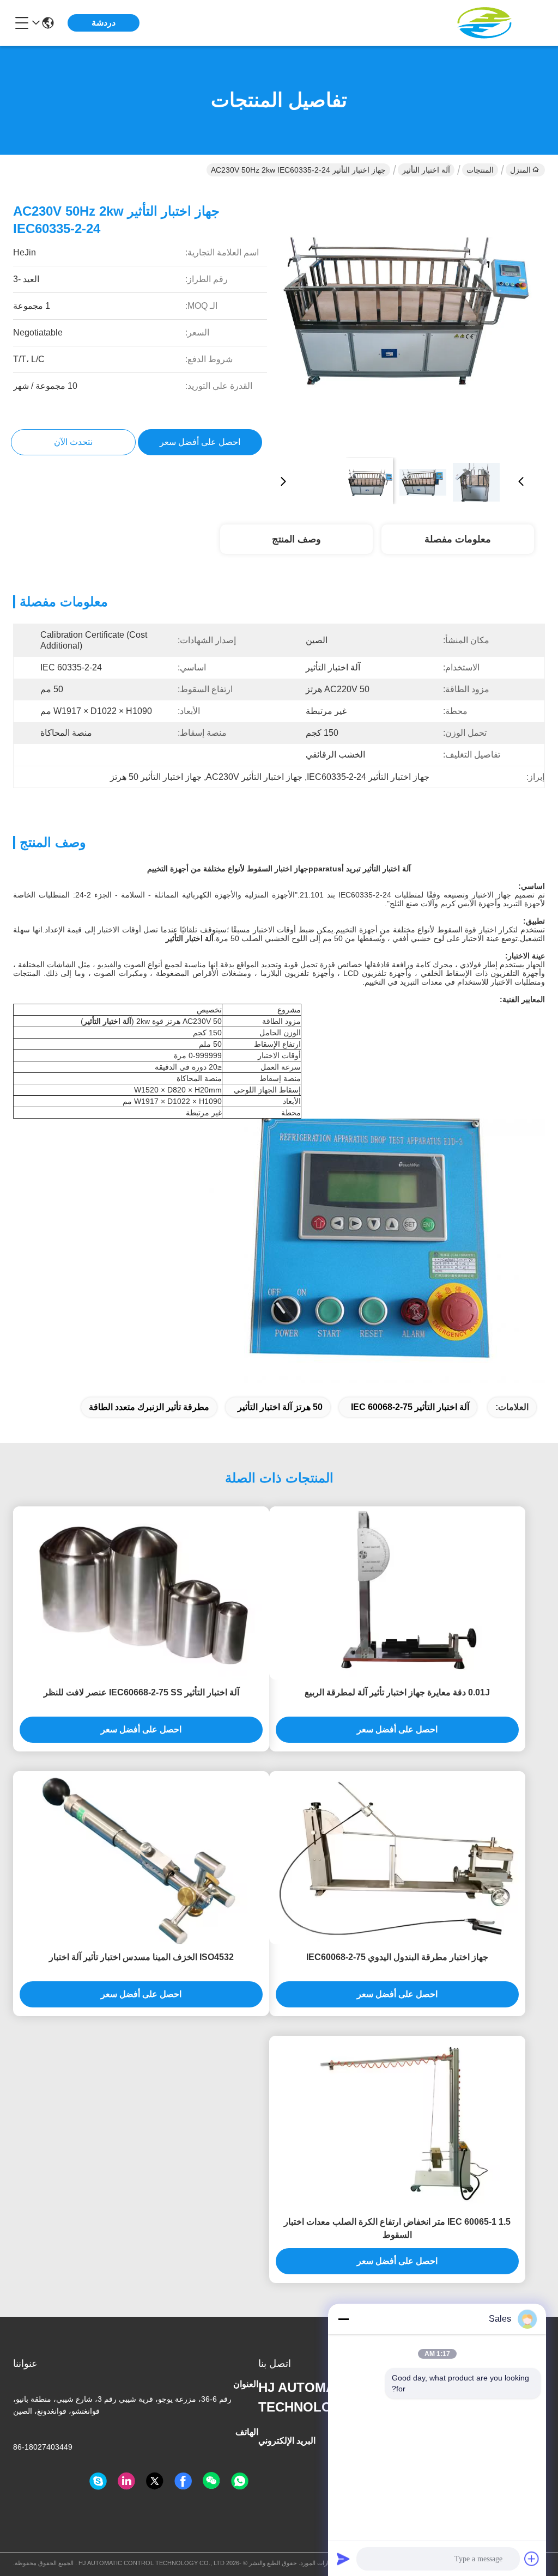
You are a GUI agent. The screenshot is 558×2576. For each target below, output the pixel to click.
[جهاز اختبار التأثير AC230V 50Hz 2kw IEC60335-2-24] (402, 319)
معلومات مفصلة (458, 539)
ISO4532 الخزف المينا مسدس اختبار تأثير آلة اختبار (141, 1957)
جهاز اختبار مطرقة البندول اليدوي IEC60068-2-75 (397, 1957)
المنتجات (480, 170)
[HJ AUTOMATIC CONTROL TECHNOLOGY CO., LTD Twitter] (155, 2481)
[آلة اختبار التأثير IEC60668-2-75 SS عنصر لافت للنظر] (141, 1593)
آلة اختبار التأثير (426, 170)
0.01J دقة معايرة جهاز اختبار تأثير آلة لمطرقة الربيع (397, 1692)
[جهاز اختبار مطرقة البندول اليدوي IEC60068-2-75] (397, 1858)
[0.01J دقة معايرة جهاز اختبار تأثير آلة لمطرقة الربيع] (397, 1593)
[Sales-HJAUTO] (98, 2481)
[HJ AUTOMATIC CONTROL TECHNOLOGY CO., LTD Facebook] (183, 2481)
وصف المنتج (296, 539)
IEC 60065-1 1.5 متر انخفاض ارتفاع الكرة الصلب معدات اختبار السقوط (397, 2228)
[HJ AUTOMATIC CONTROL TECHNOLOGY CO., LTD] (485, 23)
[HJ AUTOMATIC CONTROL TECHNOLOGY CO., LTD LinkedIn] (126, 2481)
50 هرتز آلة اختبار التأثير (280, 1407)
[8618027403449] (240, 2481)
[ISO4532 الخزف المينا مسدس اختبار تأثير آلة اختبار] (141, 1858)
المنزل (520, 170)
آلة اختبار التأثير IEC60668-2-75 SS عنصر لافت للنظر (141, 1692)
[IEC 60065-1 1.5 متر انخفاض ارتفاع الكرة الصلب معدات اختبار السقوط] (397, 2123)
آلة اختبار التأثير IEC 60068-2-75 (410, 1407)
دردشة (104, 23)
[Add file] (532, 2559)
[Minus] (343, 2319)
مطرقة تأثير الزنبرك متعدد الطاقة (149, 1407)
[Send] (343, 2559)
